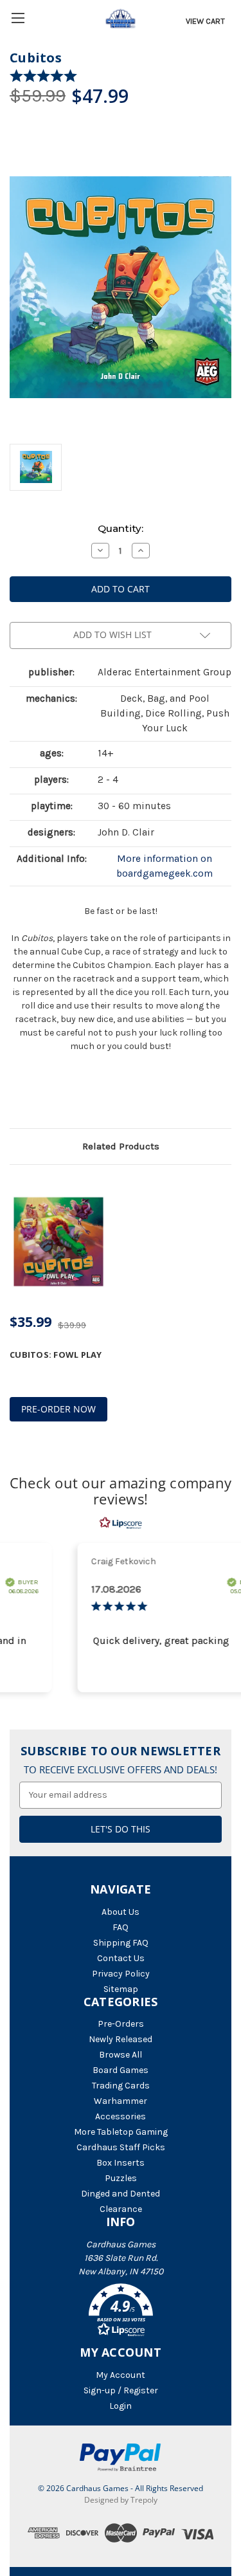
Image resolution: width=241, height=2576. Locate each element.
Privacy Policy (121, 1974)
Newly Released (121, 2039)
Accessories (121, 2116)
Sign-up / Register (121, 2390)
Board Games (121, 2070)
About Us (121, 1912)
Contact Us (121, 1958)
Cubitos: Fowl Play (56, 1355)
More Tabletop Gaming (121, 2132)
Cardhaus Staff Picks (121, 2147)
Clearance (121, 2209)
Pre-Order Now (58, 1409)
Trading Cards (121, 2086)
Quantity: (121, 528)
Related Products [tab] (121, 1146)
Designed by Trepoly (121, 2500)
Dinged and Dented (121, 2194)
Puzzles (121, 2178)
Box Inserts (121, 2163)
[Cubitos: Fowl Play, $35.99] (58, 1242)
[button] (121, 2312)
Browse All (121, 2055)
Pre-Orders (121, 2024)
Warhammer (121, 2101)
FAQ (121, 1927)
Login (121, 2406)
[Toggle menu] (18, 18)
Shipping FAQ (121, 1943)
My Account (121, 2375)
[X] (38, 1095)
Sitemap (121, 1989)
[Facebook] (16, 1095)
